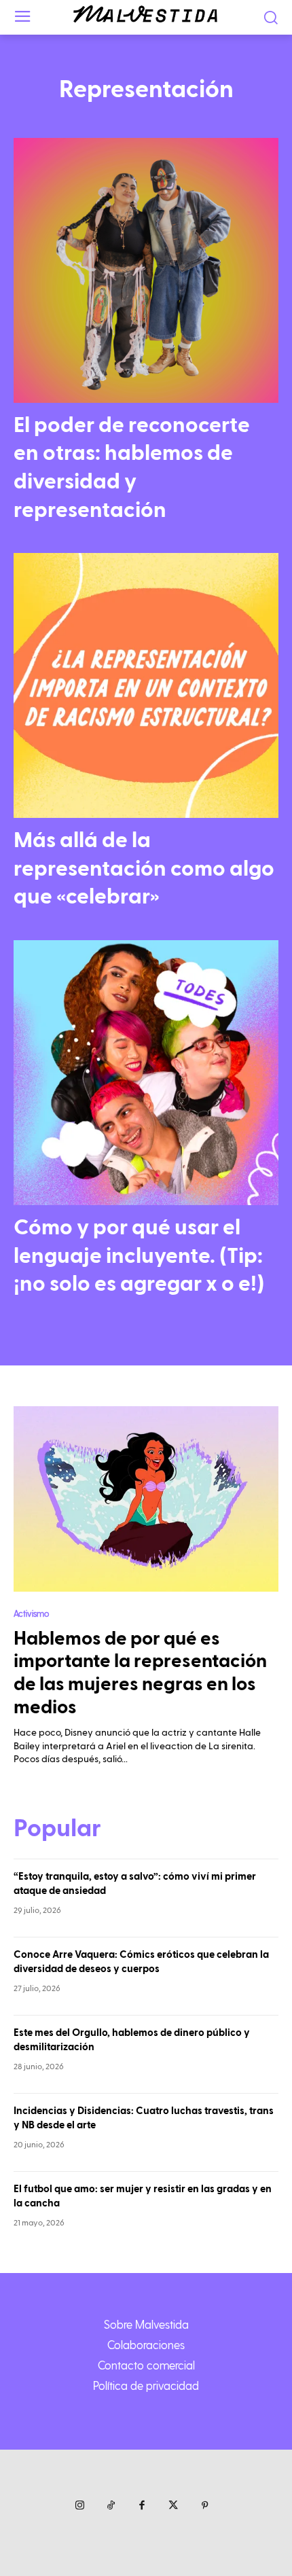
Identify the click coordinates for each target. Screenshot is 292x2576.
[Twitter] (173, 2506)
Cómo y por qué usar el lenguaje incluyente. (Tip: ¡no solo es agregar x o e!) (139, 1256)
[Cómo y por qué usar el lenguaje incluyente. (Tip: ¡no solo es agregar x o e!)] (146, 1073)
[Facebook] (142, 2506)
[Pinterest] (204, 2506)
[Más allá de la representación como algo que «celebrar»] (146, 685)
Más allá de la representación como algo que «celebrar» (144, 869)
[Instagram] (79, 2506)
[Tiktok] (111, 2506)
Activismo (31, 1613)
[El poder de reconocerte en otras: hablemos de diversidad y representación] (146, 270)
